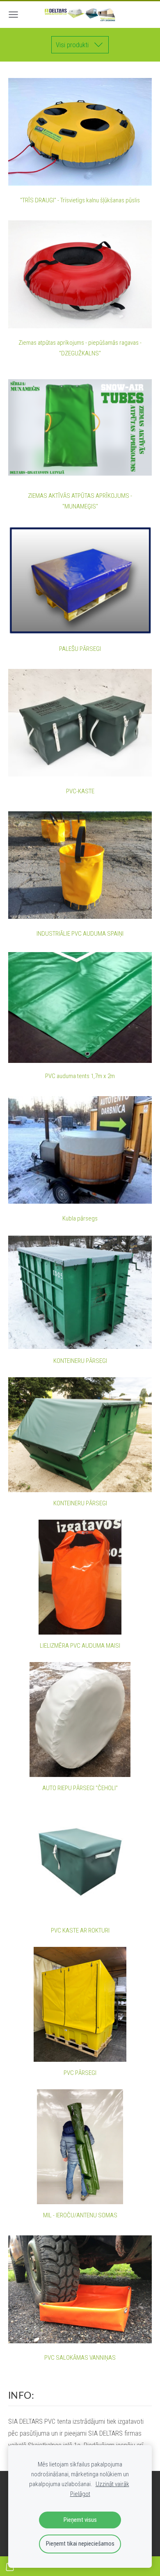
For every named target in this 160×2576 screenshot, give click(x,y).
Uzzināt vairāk (112, 2484)
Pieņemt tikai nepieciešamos (80, 2544)
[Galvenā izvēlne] (13, 15)
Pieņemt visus (80, 2520)
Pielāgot (80, 2494)
